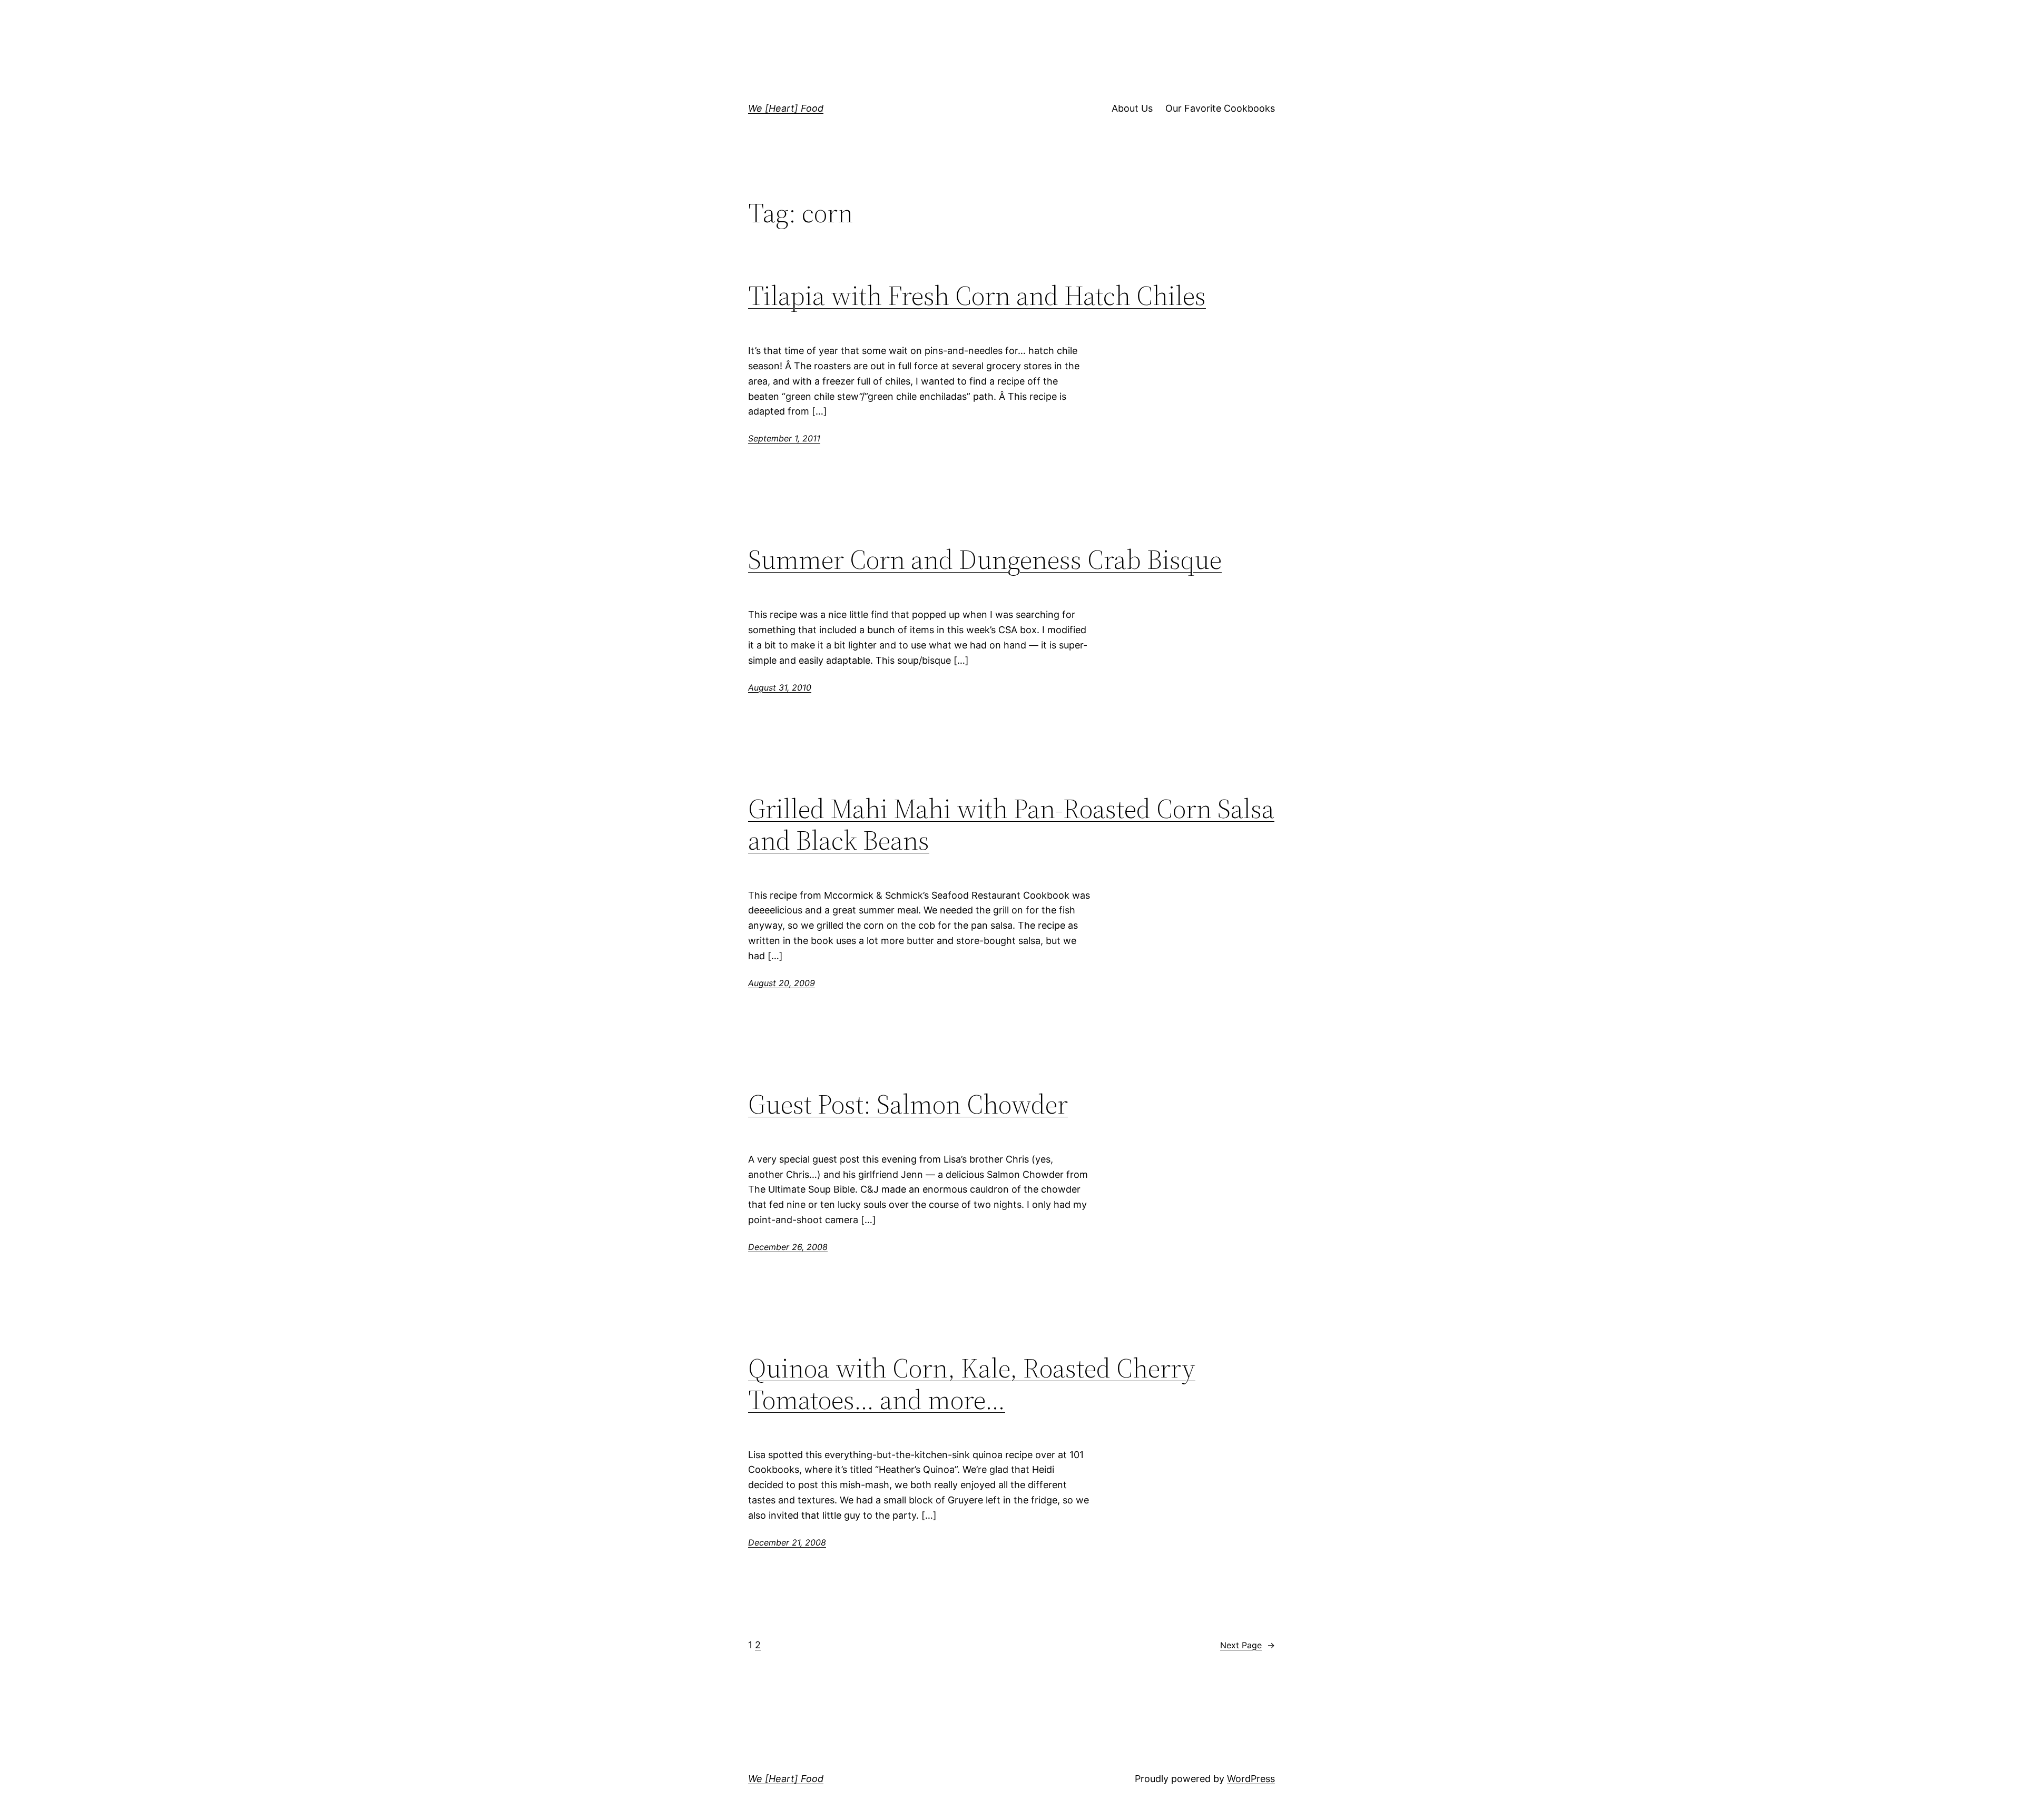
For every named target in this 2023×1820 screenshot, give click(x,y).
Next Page (1248, 1645)
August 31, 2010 (780, 687)
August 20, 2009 (782, 983)
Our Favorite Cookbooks (1220, 108)
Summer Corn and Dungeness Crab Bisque (985, 559)
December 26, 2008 (788, 1247)
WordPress (1251, 1779)
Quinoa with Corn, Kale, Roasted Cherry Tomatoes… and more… (972, 1384)
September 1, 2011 (784, 438)
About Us (1132, 108)
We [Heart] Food (786, 108)
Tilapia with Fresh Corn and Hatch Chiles (977, 296)
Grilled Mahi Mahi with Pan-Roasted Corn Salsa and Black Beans (1011, 824)
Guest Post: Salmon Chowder (908, 1104)
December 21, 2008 (787, 1542)
